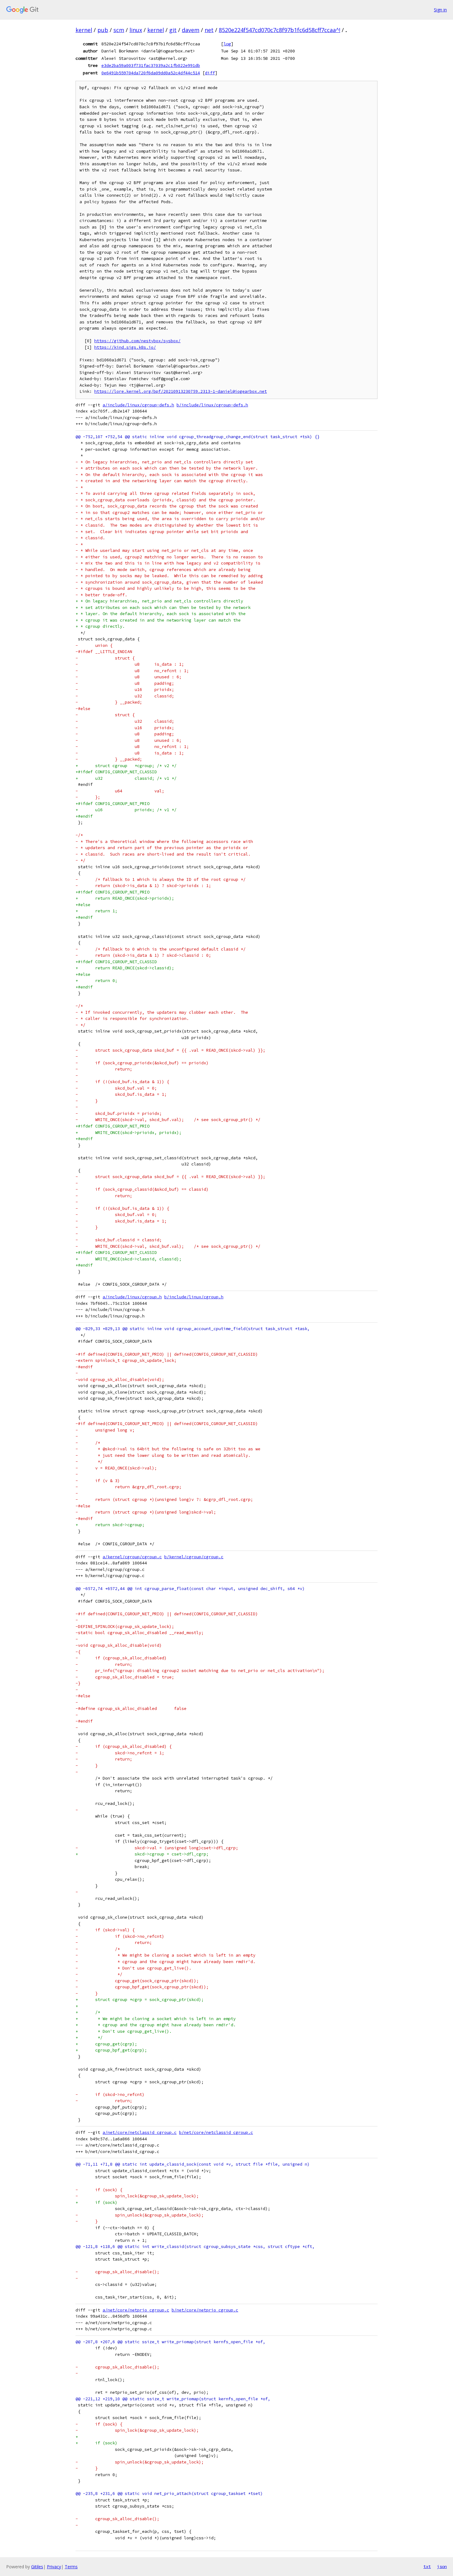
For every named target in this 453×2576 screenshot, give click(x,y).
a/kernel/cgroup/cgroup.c (132, 1557)
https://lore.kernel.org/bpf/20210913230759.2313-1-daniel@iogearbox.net (181, 391)
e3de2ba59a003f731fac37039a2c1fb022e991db (151, 65)
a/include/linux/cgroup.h (132, 1297)
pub (103, 30)
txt (427, 2566)
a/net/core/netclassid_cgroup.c (140, 2132)
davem (191, 30)
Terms (71, 2567)
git (173, 30)
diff (210, 73)
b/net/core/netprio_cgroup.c (205, 2310)
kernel (84, 30)
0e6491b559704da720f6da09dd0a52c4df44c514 (151, 73)
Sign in (440, 10)
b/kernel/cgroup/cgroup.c (194, 1557)
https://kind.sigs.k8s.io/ (125, 347)
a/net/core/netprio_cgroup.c (136, 2310)
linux (136, 30)
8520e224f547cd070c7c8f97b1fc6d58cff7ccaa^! (280, 30)
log (227, 44)
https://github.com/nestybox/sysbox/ (137, 341)
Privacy (54, 2567)
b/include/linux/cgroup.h (194, 1297)
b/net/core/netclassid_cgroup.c (216, 2132)
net (209, 30)
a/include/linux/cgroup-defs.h (138, 405)
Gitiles (37, 2567)
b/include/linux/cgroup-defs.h (212, 405)
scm (119, 30)
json (442, 2566)
